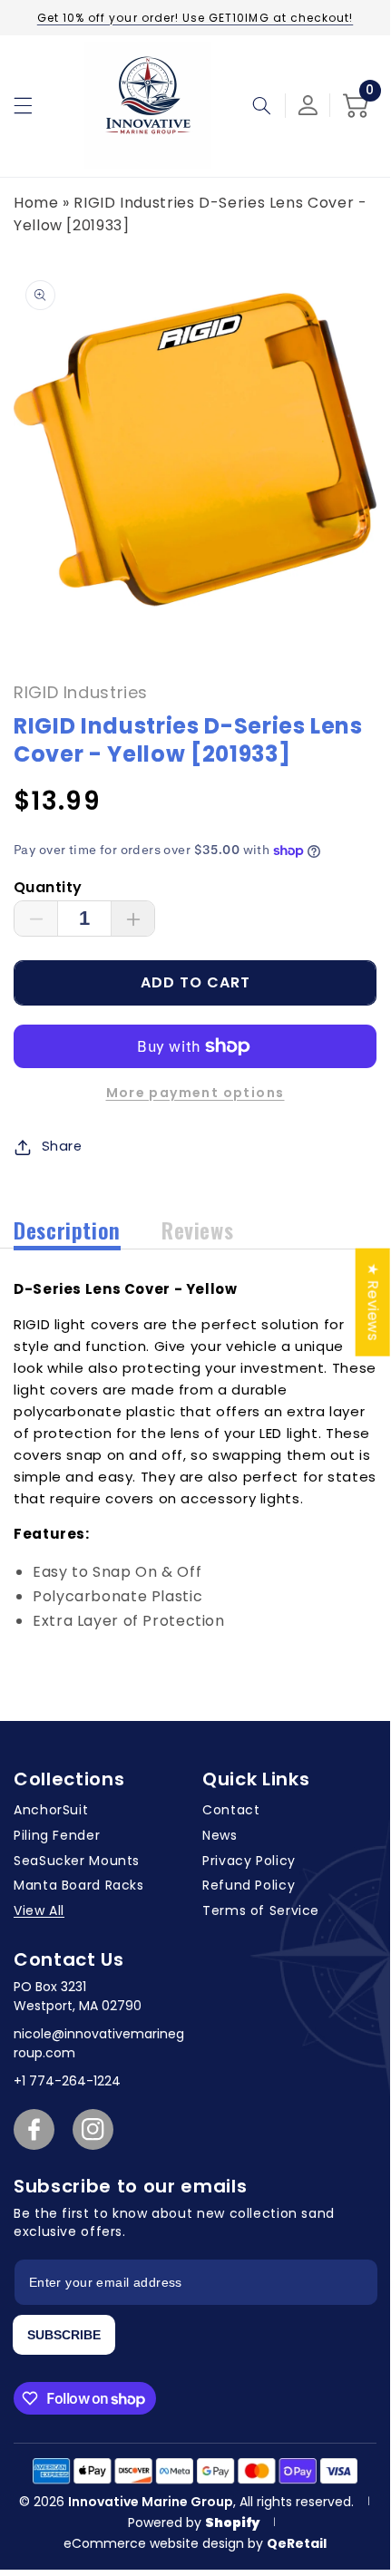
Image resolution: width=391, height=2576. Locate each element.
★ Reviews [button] (373, 1303)
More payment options (195, 1093)
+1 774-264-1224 (67, 2081)
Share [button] (62, 1146)
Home (36, 203)
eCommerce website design (156, 2543)
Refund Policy (249, 1885)
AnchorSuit (51, 1810)
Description (67, 1230)
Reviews (197, 1230)
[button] (23, 105)
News (220, 1835)
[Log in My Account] (308, 105)
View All (39, 1910)
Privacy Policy (249, 1861)
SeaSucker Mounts (77, 1861)
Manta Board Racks (79, 1885)
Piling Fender (57, 1835)
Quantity (48, 887)
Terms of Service (261, 1910)
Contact (231, 1810)
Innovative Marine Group (151, 2502)
